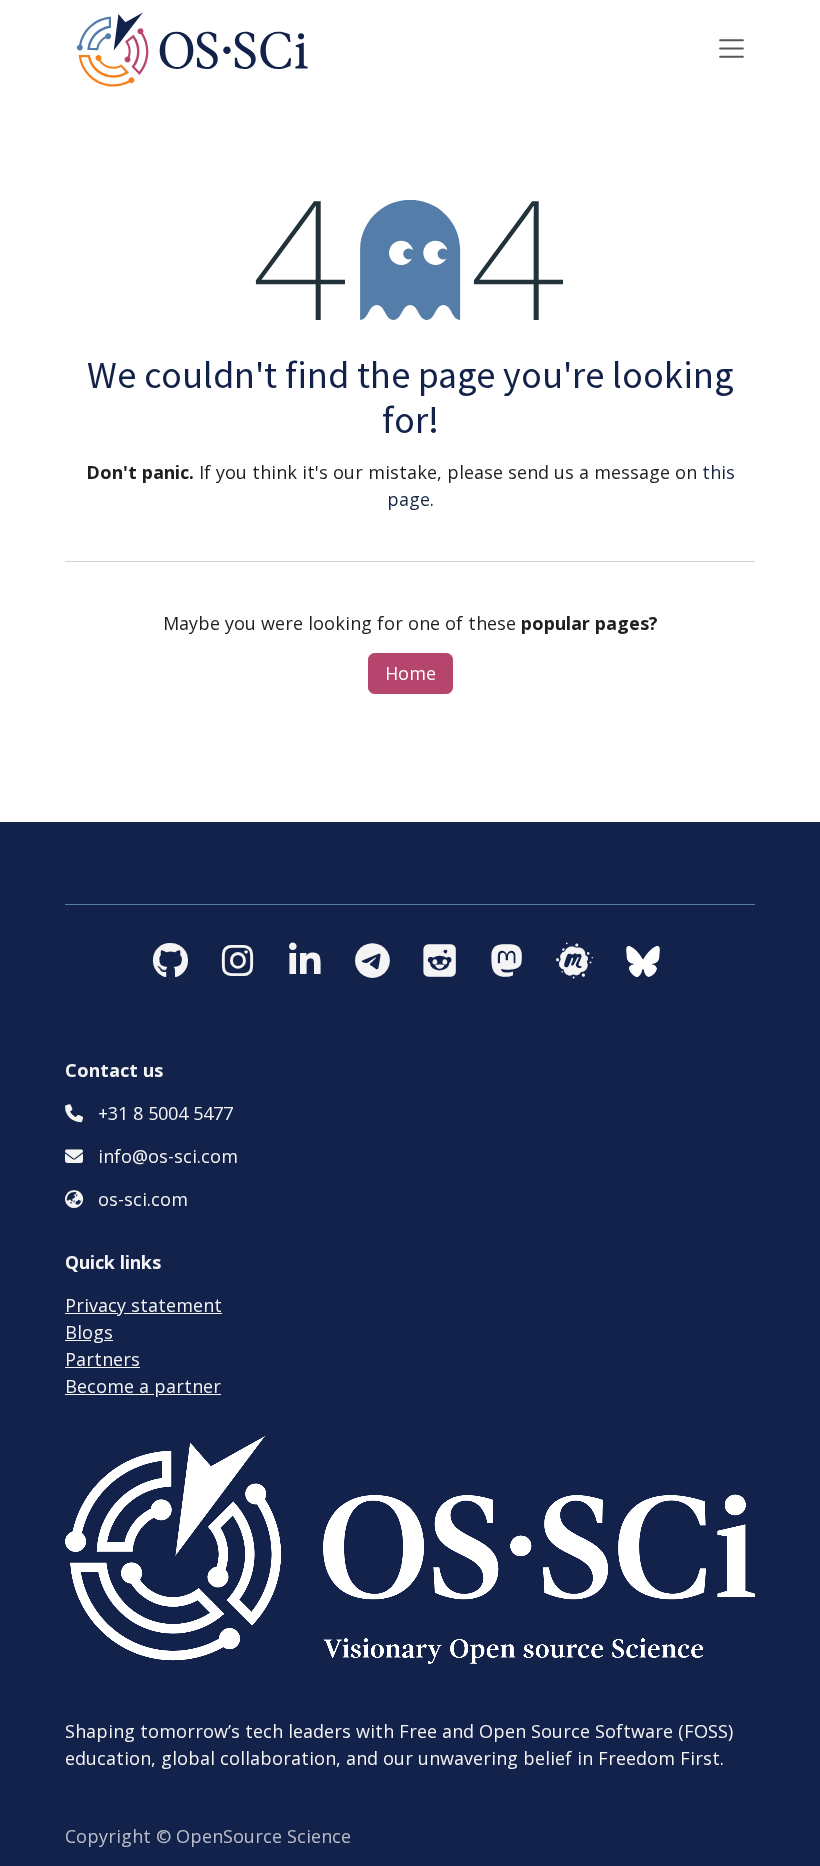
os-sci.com (143, 1199)
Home (410, 673)
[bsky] (683, 961)
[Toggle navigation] (732, 48)
